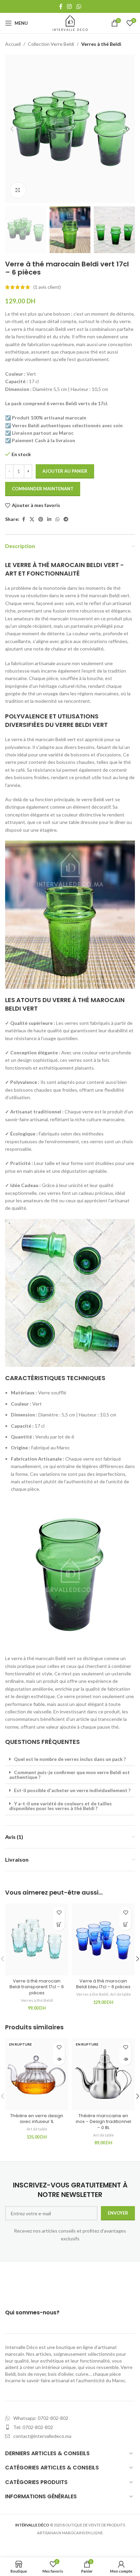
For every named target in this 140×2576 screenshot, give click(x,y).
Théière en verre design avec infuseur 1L (37, 2119)
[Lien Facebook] (61, 6)
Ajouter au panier (65, 471)
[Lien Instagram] (69, 6)
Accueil (13, 44)
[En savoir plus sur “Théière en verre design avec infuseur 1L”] (59, 2059)
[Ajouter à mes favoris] (59, 1913)
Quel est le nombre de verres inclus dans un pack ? (70, 1759)
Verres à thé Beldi (101, 44)
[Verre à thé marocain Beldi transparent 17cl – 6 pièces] (37, 1939)
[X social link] (32, 519)
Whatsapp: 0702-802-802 (41, 2418)
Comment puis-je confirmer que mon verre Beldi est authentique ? (69, 1775)
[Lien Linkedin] (49, 519)
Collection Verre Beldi (51, 44)
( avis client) (47, 287)
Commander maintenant (43, 489)
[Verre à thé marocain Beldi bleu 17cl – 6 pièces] (103, 1939)
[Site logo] (70, 23)
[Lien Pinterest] (41, 519)
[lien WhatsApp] (79, 6)
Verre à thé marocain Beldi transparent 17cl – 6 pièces (37, 1987)
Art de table (120, 1994)
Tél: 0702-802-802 (33, 2427)
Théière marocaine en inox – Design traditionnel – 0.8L (103, 2122)
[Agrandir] (18, 190)
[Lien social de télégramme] (66, 519)
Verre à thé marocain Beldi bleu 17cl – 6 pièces (103, 1984)
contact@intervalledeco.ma (42, 2436)
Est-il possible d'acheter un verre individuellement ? (72, 1790)
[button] (12, 129)
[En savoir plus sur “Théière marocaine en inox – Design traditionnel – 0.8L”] (126, 2059)
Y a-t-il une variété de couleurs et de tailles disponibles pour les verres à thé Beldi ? (60, 1806)
